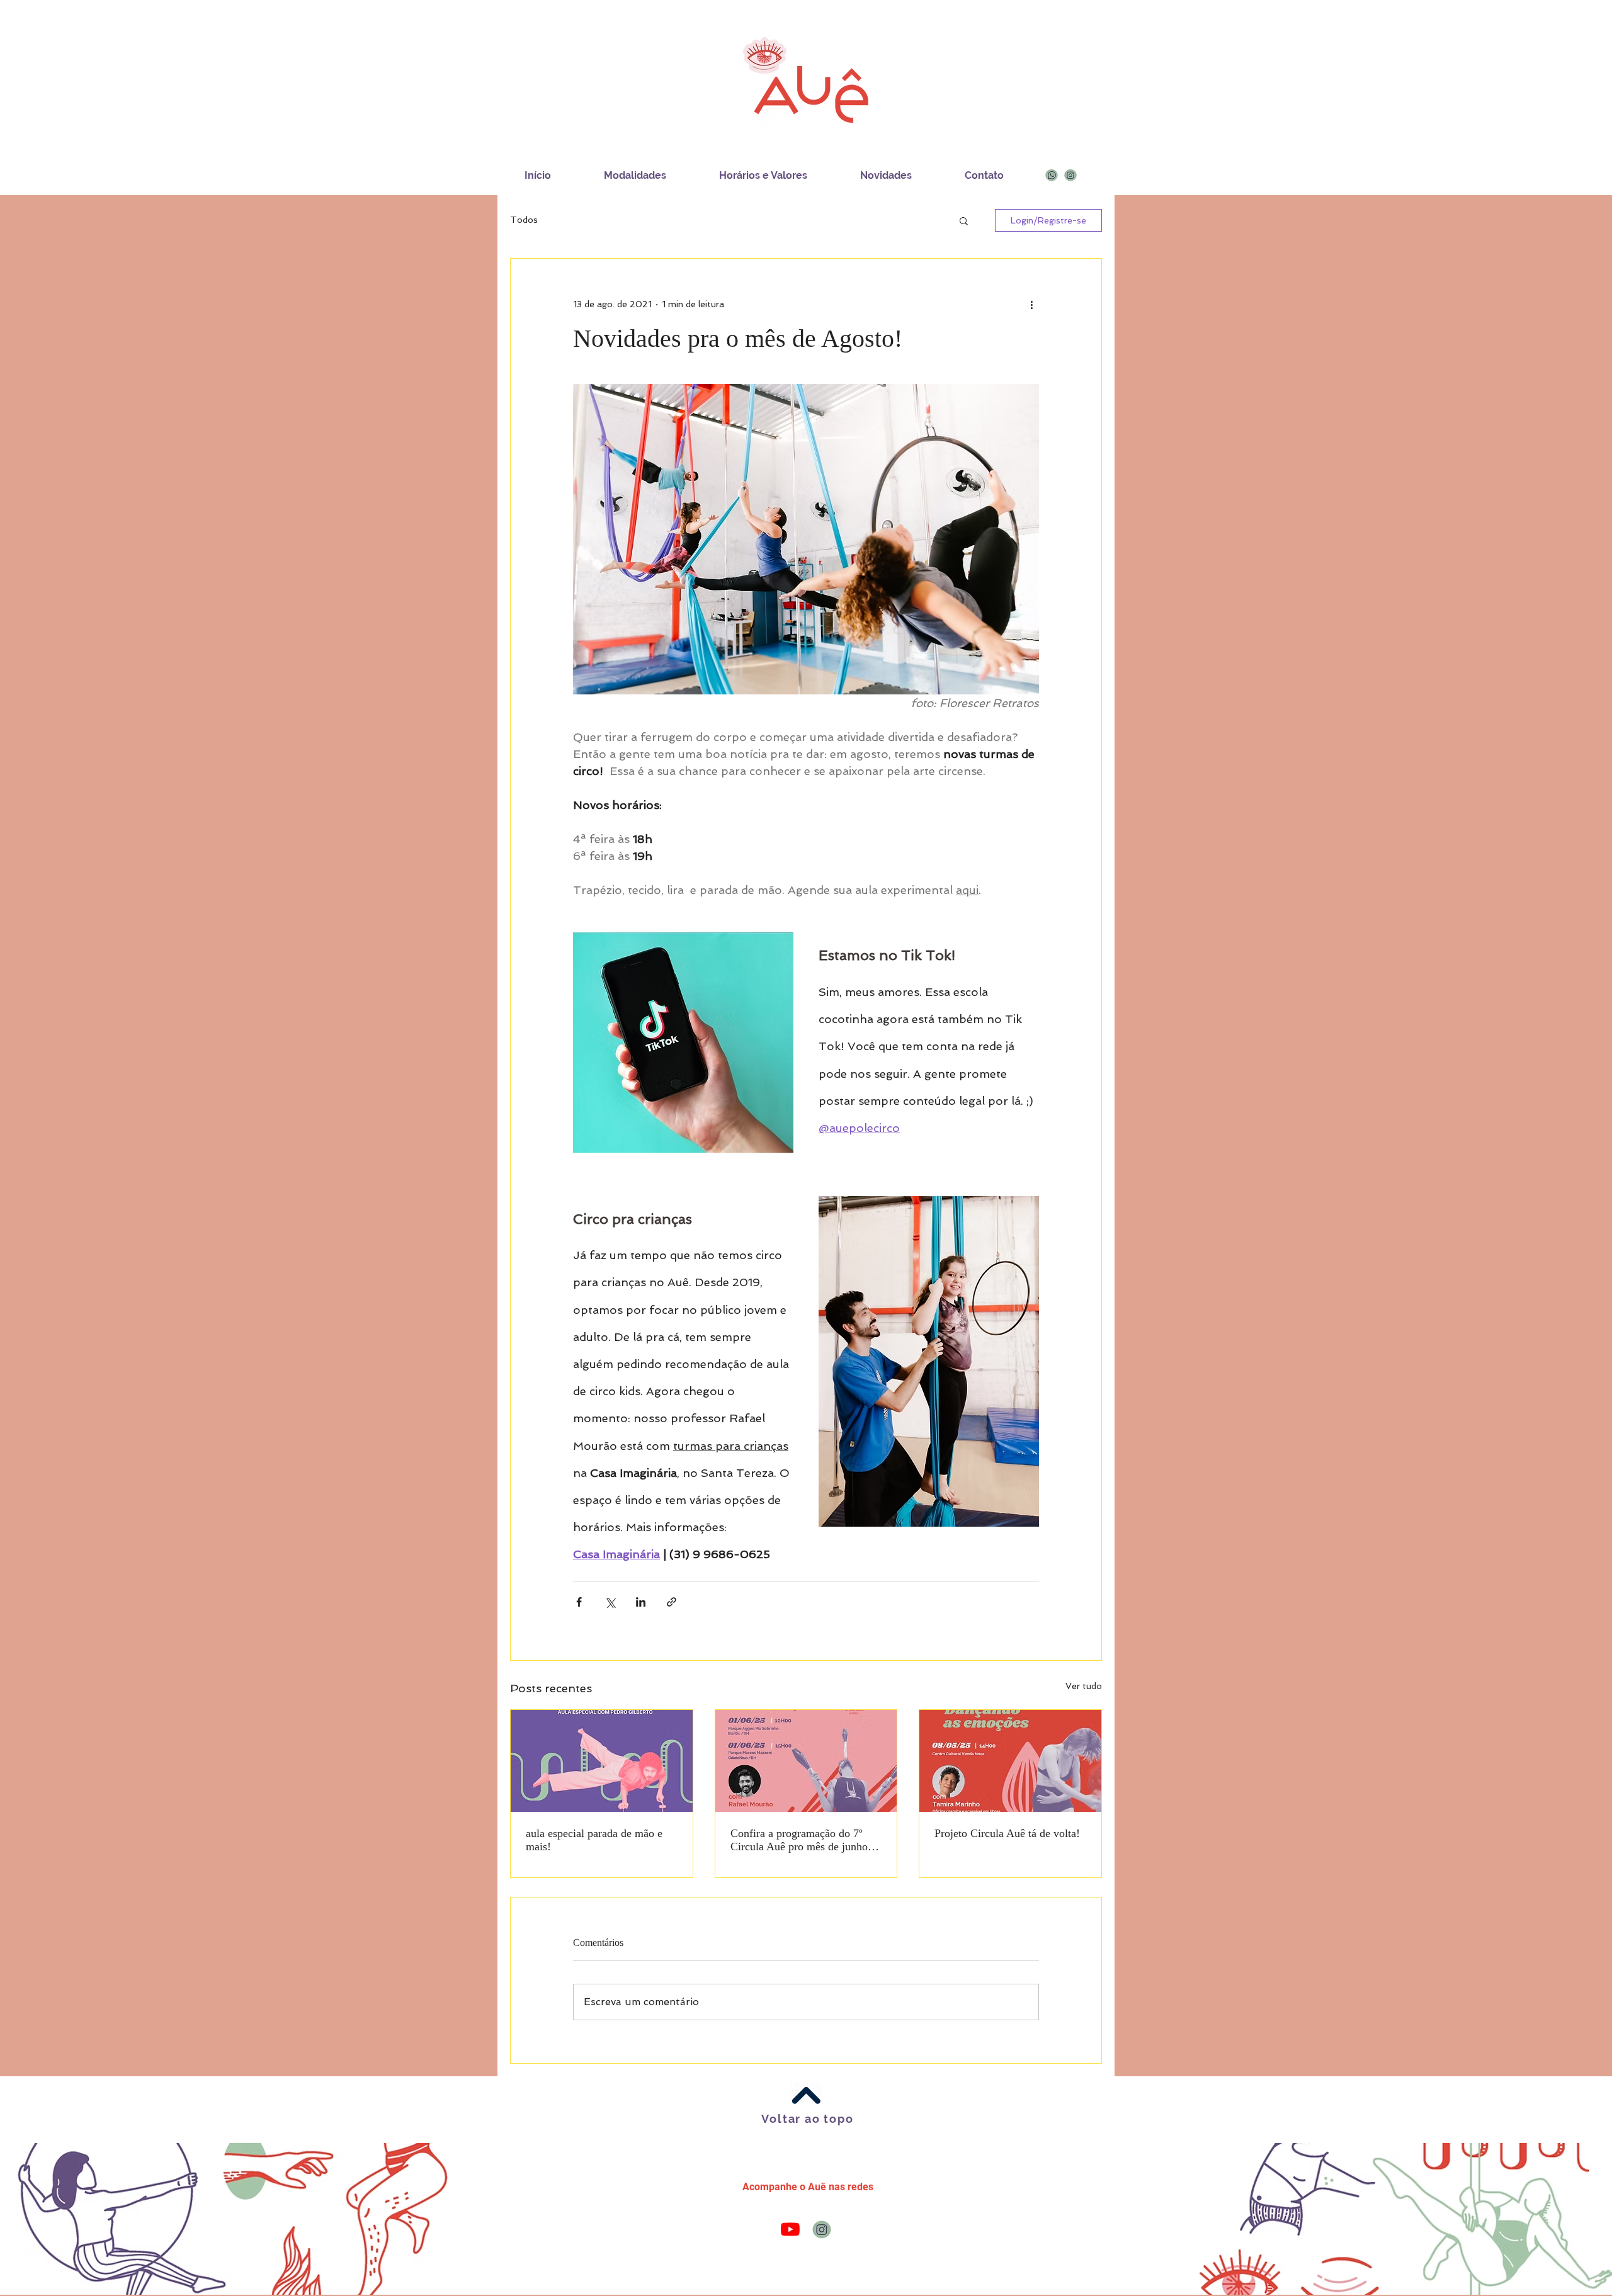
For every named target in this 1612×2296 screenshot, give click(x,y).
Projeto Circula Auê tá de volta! (1007, 1833)
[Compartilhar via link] (672, 1602)
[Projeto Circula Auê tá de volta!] (1010, 1761)
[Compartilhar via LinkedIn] (641, 1602)
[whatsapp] (1052, 175)
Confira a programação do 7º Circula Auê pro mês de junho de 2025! (806, 1840)
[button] (964, 220)
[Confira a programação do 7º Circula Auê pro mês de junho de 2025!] (806, 1761)
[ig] (1070, 175)
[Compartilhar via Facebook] (579, 1602)
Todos (524, 220)
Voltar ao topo (807, 2119)
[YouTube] (790, 2229)
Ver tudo (1084, 1686)
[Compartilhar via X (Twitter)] (610, 1602)
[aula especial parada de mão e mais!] (602, 1761)
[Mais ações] (1031, 304)
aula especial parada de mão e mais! (594, 1840)
